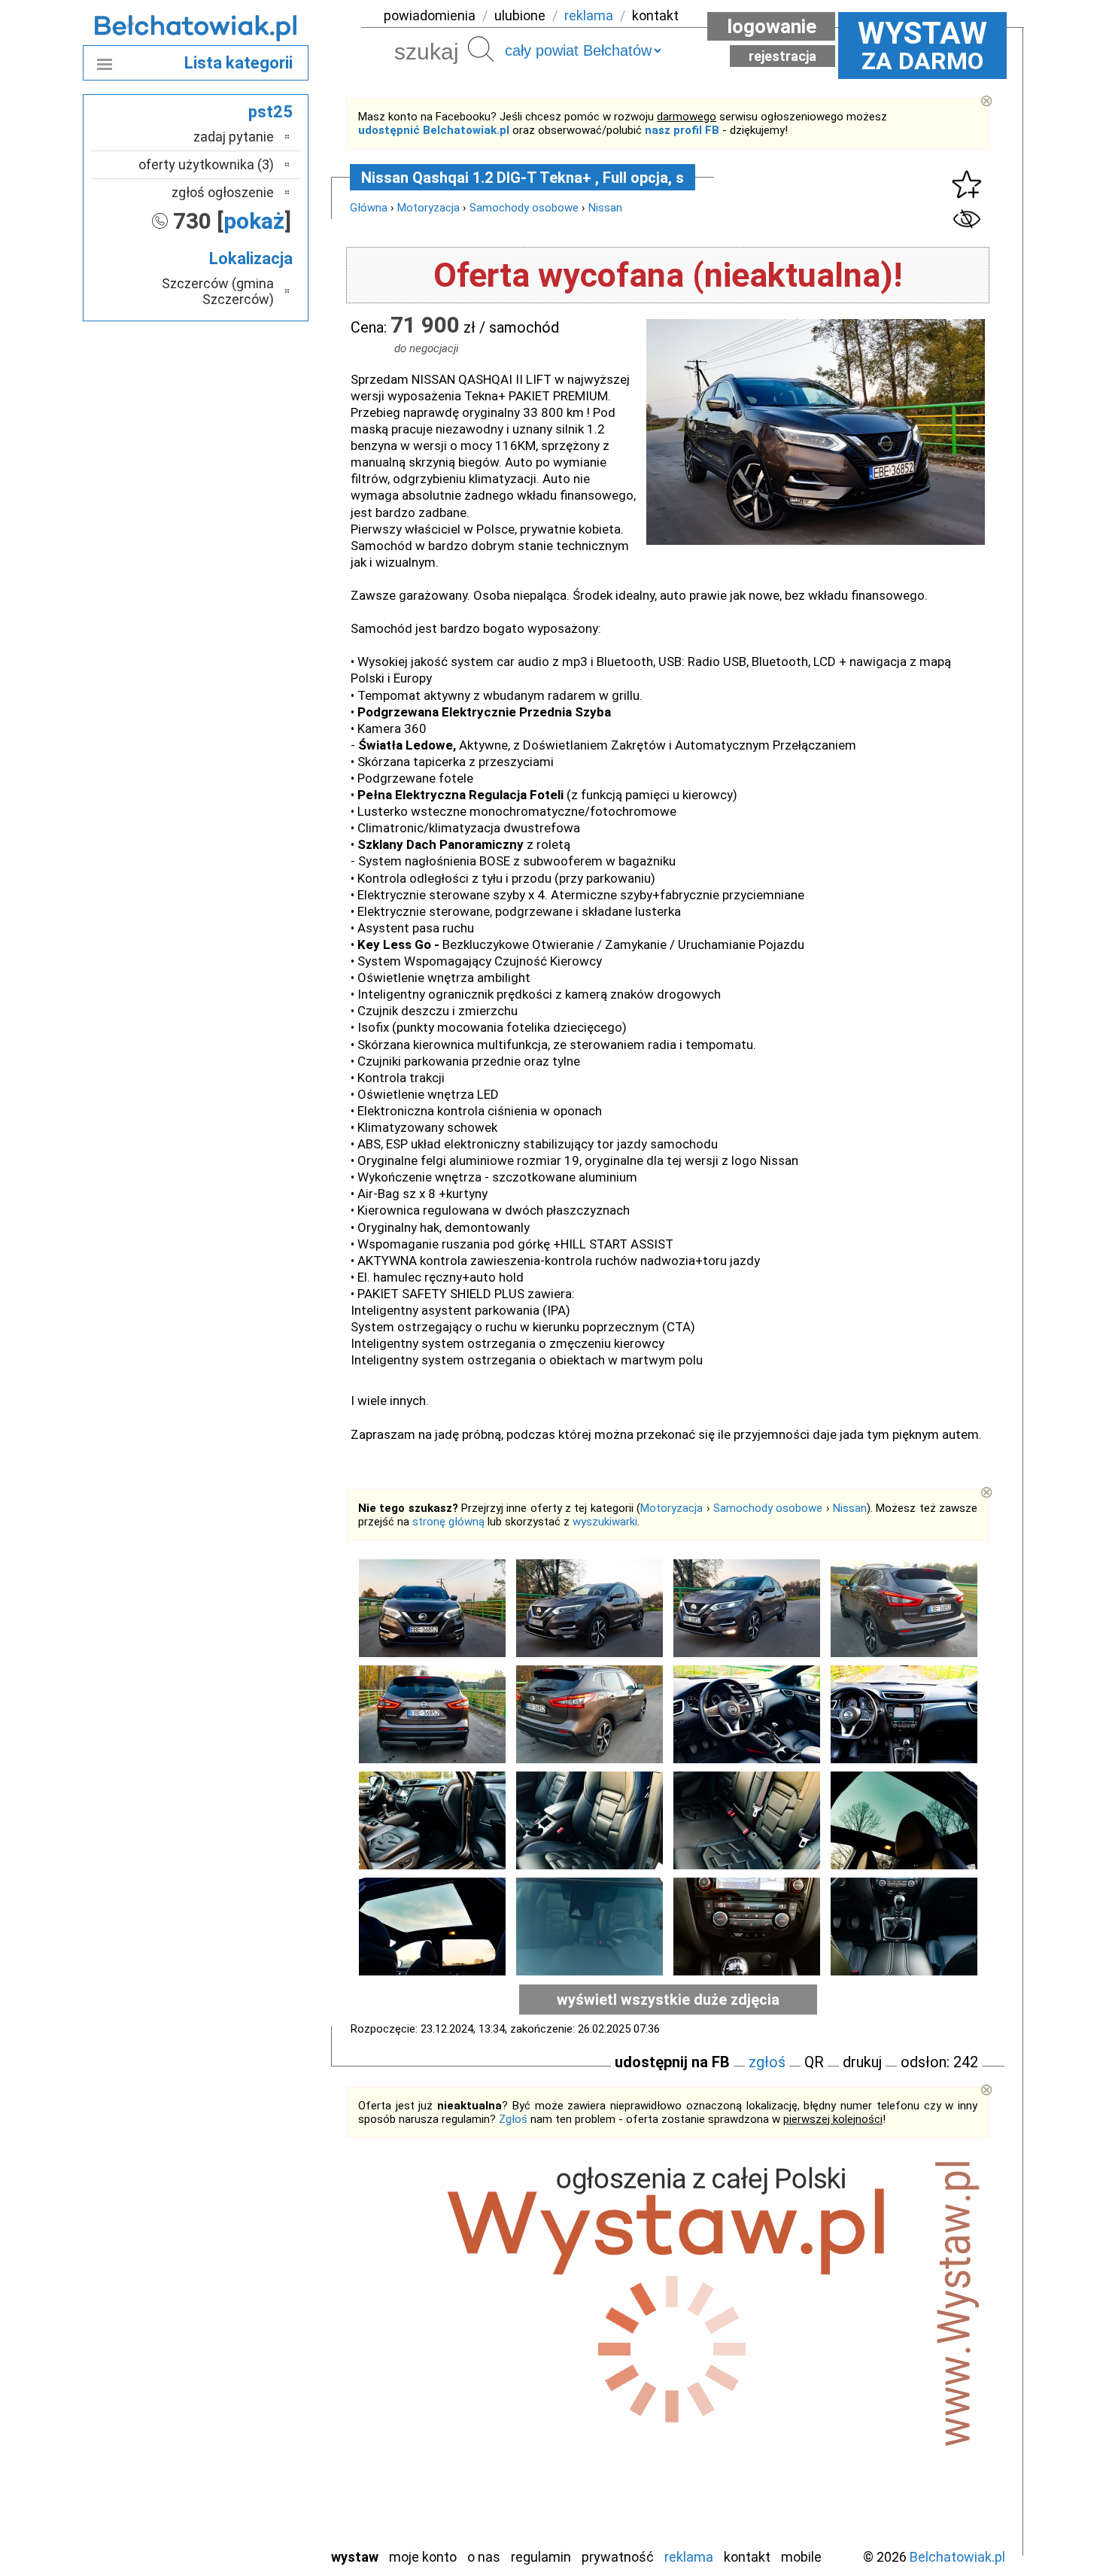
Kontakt (747, 2557)
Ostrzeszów (241, 2352)
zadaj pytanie (234, 137)
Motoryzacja (428, 208)
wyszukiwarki (605, 1522)
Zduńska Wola (236, 2535)
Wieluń (256, 2494)
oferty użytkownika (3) (206, 164)
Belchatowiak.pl (957, 2557)
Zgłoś (513, 2119)
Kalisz (258, 2332)
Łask (261, 2291)
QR (814, 2062)
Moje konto (423, 2557)
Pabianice (248, 2372)
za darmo (922, 45)
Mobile (801, 2557)
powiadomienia (430, 15)
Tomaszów (244, 2454)
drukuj (862, 2062)
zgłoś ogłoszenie (223, 192)
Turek (258, 2474)
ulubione (520, 15)
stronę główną (448, 1522)
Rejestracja (782, 56)
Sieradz (254, 2433)
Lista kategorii (239, 63)
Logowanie (772, 26)
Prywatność (618, 2557)
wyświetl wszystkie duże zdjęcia (668, 2000)
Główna (369, 208)
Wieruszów (245, 2515)
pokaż (254, 221)
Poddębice (244, 2413)
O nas (484, 2557)
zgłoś (767, 2062)
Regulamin (541, 2557)
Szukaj (481, 49)
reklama (589, 15)
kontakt (655, 15)
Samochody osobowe (524, 208)
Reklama (689, 2557)
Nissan (605, 208)
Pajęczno (249, 2393)
